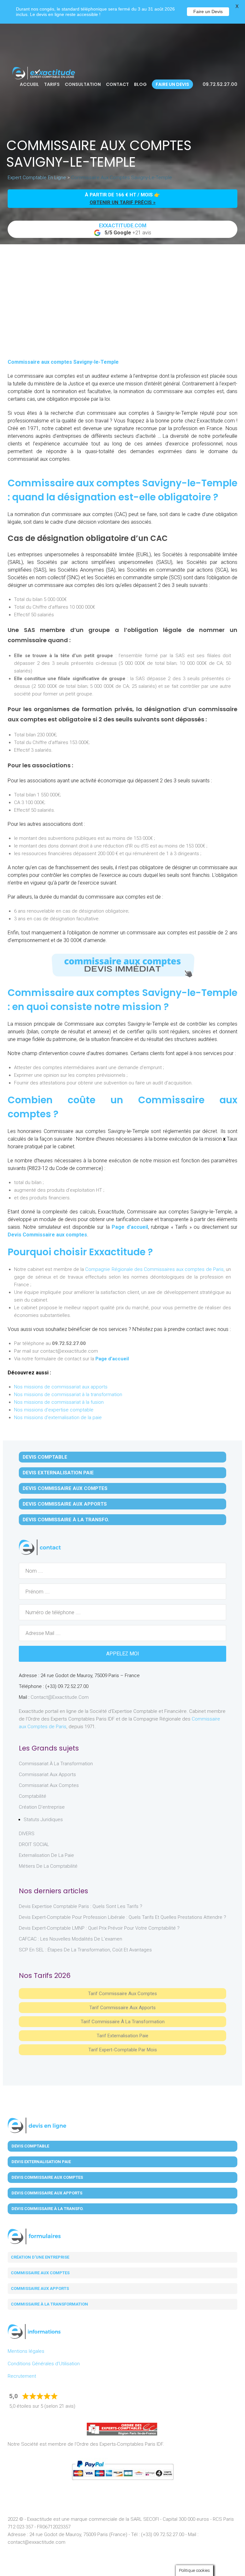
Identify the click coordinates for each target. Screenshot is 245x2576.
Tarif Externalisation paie (122, 2036)
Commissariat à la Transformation (56, 1764)
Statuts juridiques (43, 1820)
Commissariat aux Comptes (49, 1785)
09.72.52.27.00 (219, 84)
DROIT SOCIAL (34, 1844)
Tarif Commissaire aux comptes (122, 1994)
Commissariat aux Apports (47, 1774)
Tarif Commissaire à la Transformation (123, 2022)
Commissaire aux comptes (40, 2273)
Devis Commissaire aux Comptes (65, 1488)
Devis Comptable (45, 1457)
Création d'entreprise (42, 1807)
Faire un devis (172, 84)
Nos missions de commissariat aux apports (61, 1387)
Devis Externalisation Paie (58, 1473)
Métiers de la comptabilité (48, 1866)
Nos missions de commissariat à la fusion (59, 1402)
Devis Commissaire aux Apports (65, 1504)
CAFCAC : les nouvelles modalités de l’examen (71, 1939)
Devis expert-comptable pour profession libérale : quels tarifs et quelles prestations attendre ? (122, 1917)
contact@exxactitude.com (60, 1697)
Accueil (29, 84)
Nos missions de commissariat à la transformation (68, 1394)
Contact (117, 84)
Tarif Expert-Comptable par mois (123, 2050)
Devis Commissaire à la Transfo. (66, 1520)
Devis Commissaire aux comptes (47, 1235)
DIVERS (27, 1834)
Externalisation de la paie (46, 1855)
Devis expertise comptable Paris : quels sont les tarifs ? (81, 1906)
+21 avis (125, 229)
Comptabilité (33, 1796)
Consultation (83, 84)
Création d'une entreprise (40, 2257)
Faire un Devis (208, 11)
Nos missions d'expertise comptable (54, 1410)
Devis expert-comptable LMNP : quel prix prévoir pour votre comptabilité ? (99, 1928)
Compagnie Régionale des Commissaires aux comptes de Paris (154, 1269)
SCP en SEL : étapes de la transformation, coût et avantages (85, 1950)
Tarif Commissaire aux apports (122, 2008)
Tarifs (52, 84)
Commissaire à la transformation (49, 2304)
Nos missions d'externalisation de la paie (58, 1417)
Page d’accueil (130, 1227)
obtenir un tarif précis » (123, 202)
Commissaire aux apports (40, 2288)
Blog (140, 84)
